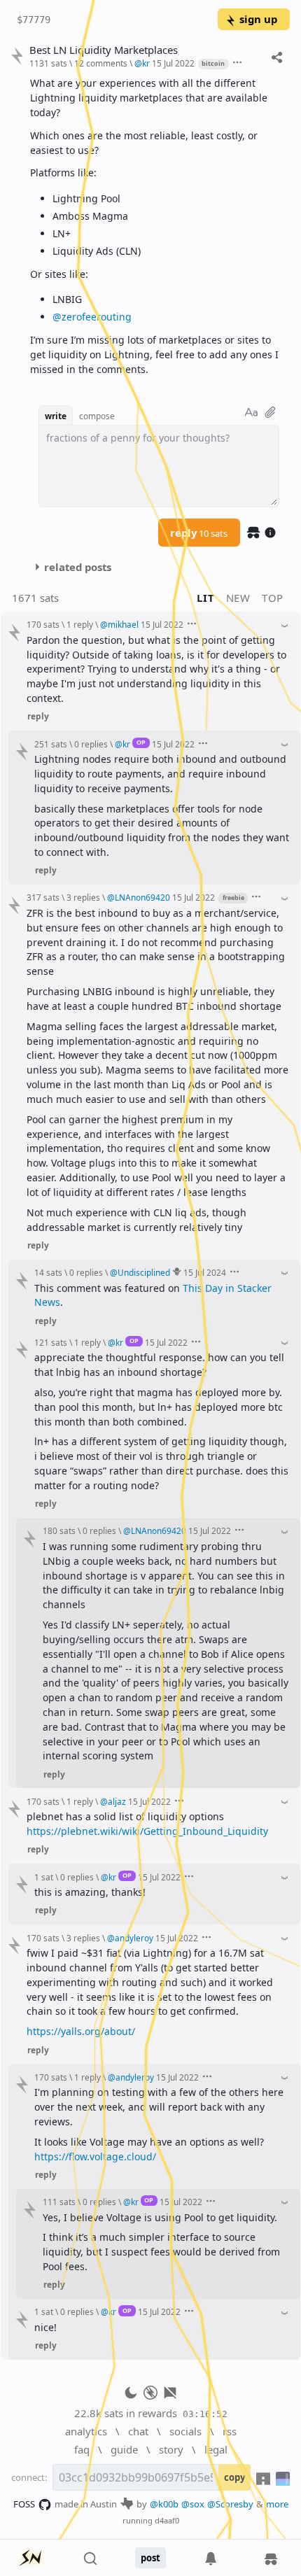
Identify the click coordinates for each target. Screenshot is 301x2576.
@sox (193, 2504)
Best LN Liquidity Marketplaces (104, 50)
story (171, 2449)
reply (199, 533)
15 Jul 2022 (173, 63)
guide (124, 2449)
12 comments (101, 63)
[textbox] (155, 226)
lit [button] (205, 598)
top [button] (273, 598)
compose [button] (97, 416)
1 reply (80, 624)
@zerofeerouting (92, 317)
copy (234, 2477)
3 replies (83, 897)
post (150, 2558)
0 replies (91, 744)
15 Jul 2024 (205, 1272)
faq (82, 2449)
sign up (258, 19)
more (277, 2504)
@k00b (164, 2504)
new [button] (238, 598)
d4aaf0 (167, 2520)
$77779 (34, 20)
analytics (86, 2431)
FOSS (24, 2504)
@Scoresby (230, 2504)
